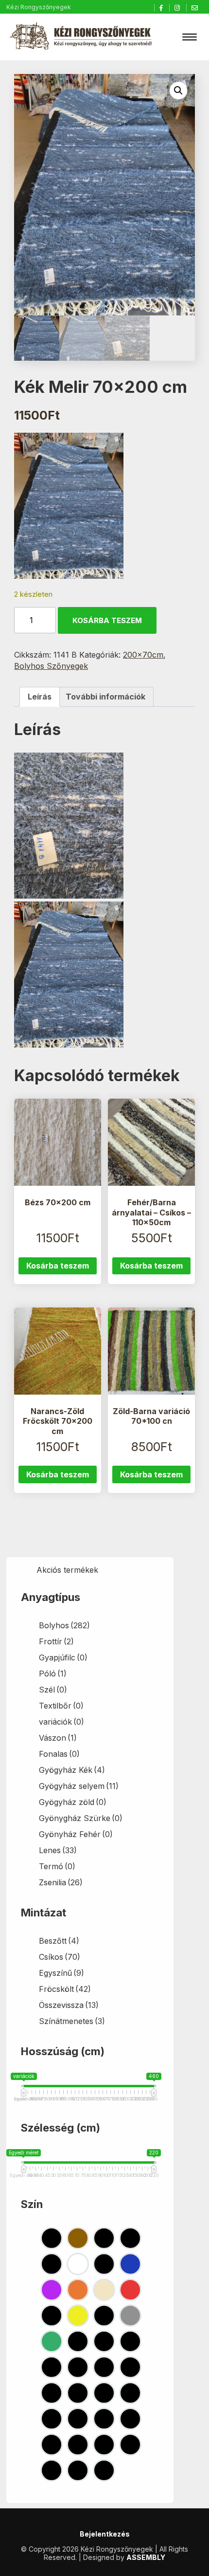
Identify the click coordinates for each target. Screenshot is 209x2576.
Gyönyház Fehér (76, 1834)
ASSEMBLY (146, 2557)
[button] (178, 91)
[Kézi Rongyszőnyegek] (82, 37)
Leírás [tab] (40, 697)
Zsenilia (61, 1882)
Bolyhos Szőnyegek (51, 666)
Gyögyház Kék (72, 1770)
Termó (57, 1866)
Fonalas (59, 1754)
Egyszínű (61, 1973)
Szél (53, 1690)
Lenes (58, 1850)
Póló (53, 1674)
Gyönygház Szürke (81, 1818)
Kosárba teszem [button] (58, 1266)
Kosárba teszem (107, 620)
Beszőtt (59, 1941)
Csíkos (60, 1957)
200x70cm (143, 655)
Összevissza (69, 2005)
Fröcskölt (65, 1989)
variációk (61, 1722)
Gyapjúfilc (63, 1657)
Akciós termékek (67, 1570)
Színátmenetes (72, 2021)
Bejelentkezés (105, 2534)
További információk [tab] (105, 697)
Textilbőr (61, 1706)
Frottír (56, 1641)
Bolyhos (64, 1625)
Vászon (58, 1738)
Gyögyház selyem (79, 1786)
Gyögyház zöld (73, 1802)
